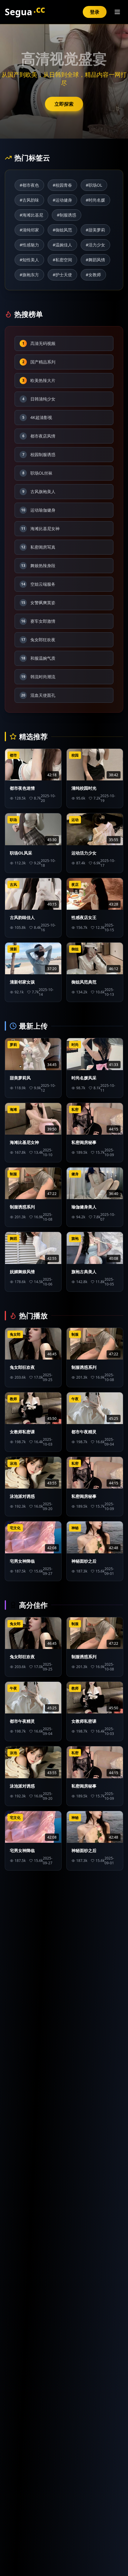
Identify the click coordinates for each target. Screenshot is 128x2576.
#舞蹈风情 (95, 260)
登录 (95, 12)
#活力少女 (95, 245)
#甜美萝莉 (95, 230)
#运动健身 (62, 200)
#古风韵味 (29, 200)
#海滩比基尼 (31, 215)
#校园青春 (62, 185)
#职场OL (94, 185)
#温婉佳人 (62, 245)
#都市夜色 (29, 185)
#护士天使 (62, 275)
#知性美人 (29, 260)
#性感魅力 (29, 245)
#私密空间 (62, 260)
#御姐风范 (62, 230)
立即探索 (64, 104)
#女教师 (93, 275)
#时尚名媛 (95, 200)
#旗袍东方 (29, 275)
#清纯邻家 (29, 230)
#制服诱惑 (67, 215)
